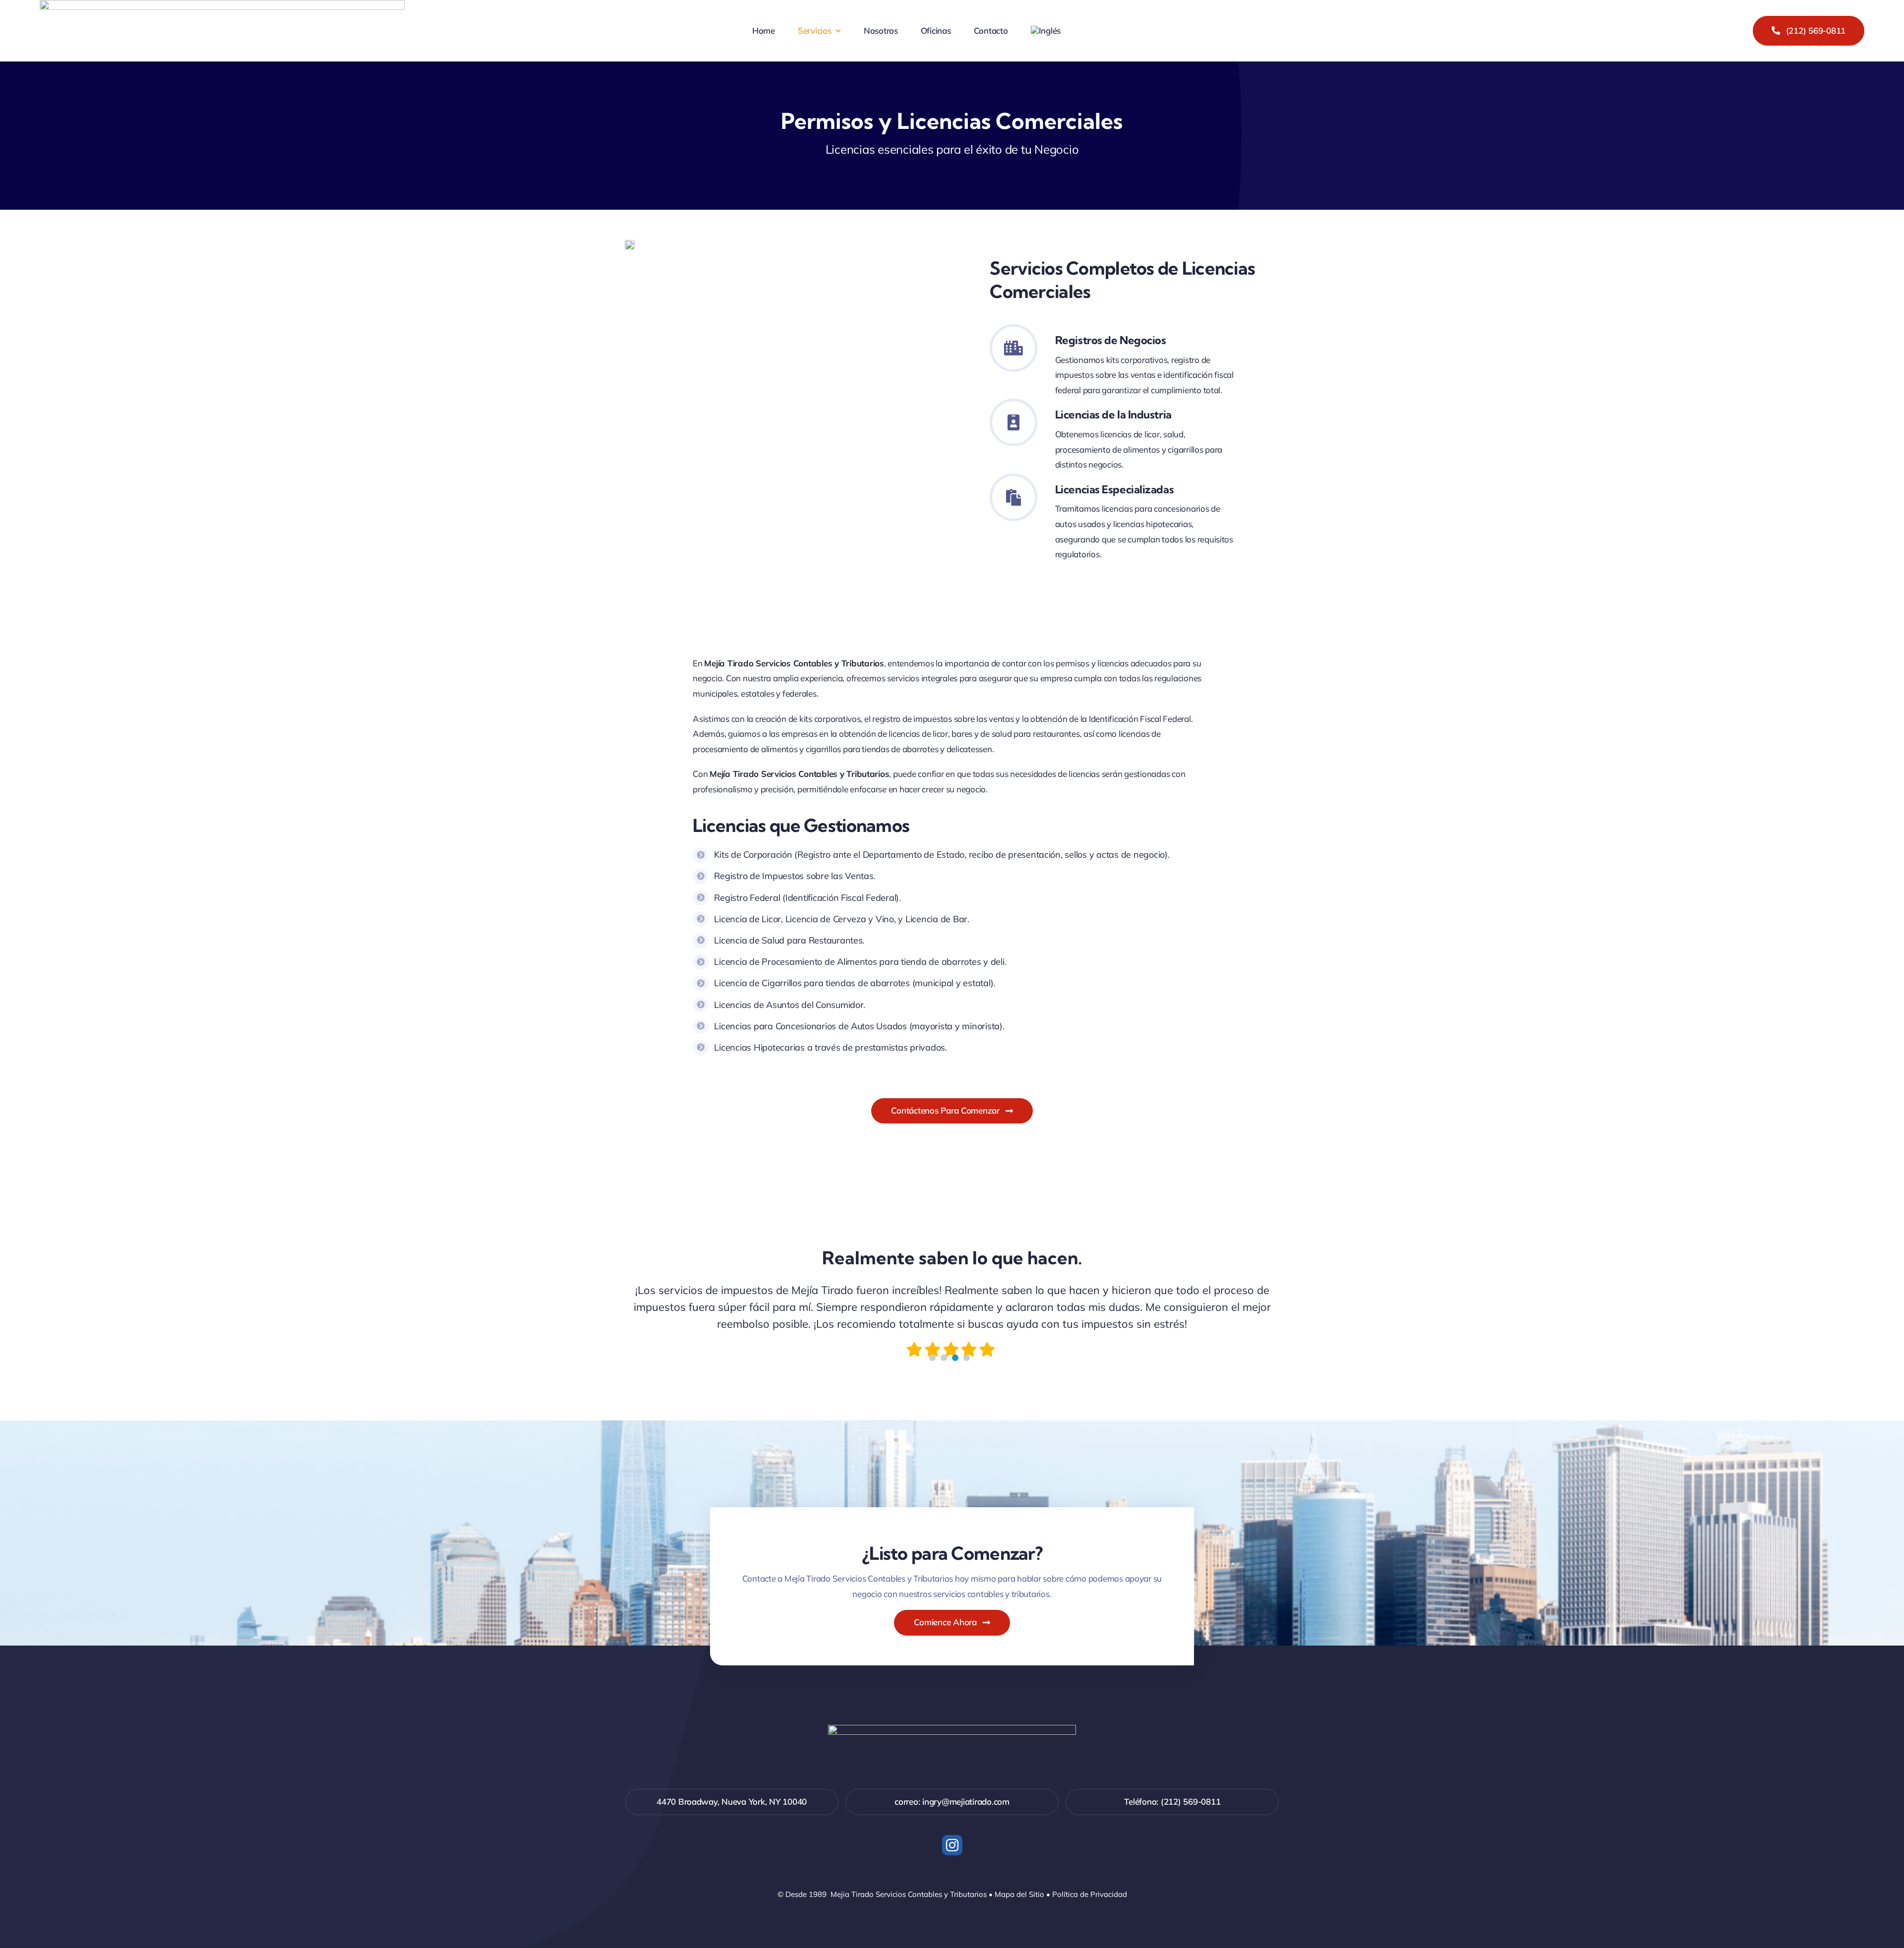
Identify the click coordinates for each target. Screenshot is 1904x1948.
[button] (932, 1358)
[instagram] (952, 1845)
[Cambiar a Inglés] (1046, 31)
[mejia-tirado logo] (952, 1729)
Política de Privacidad (1090, 1894)
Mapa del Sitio (1019, 1894)
